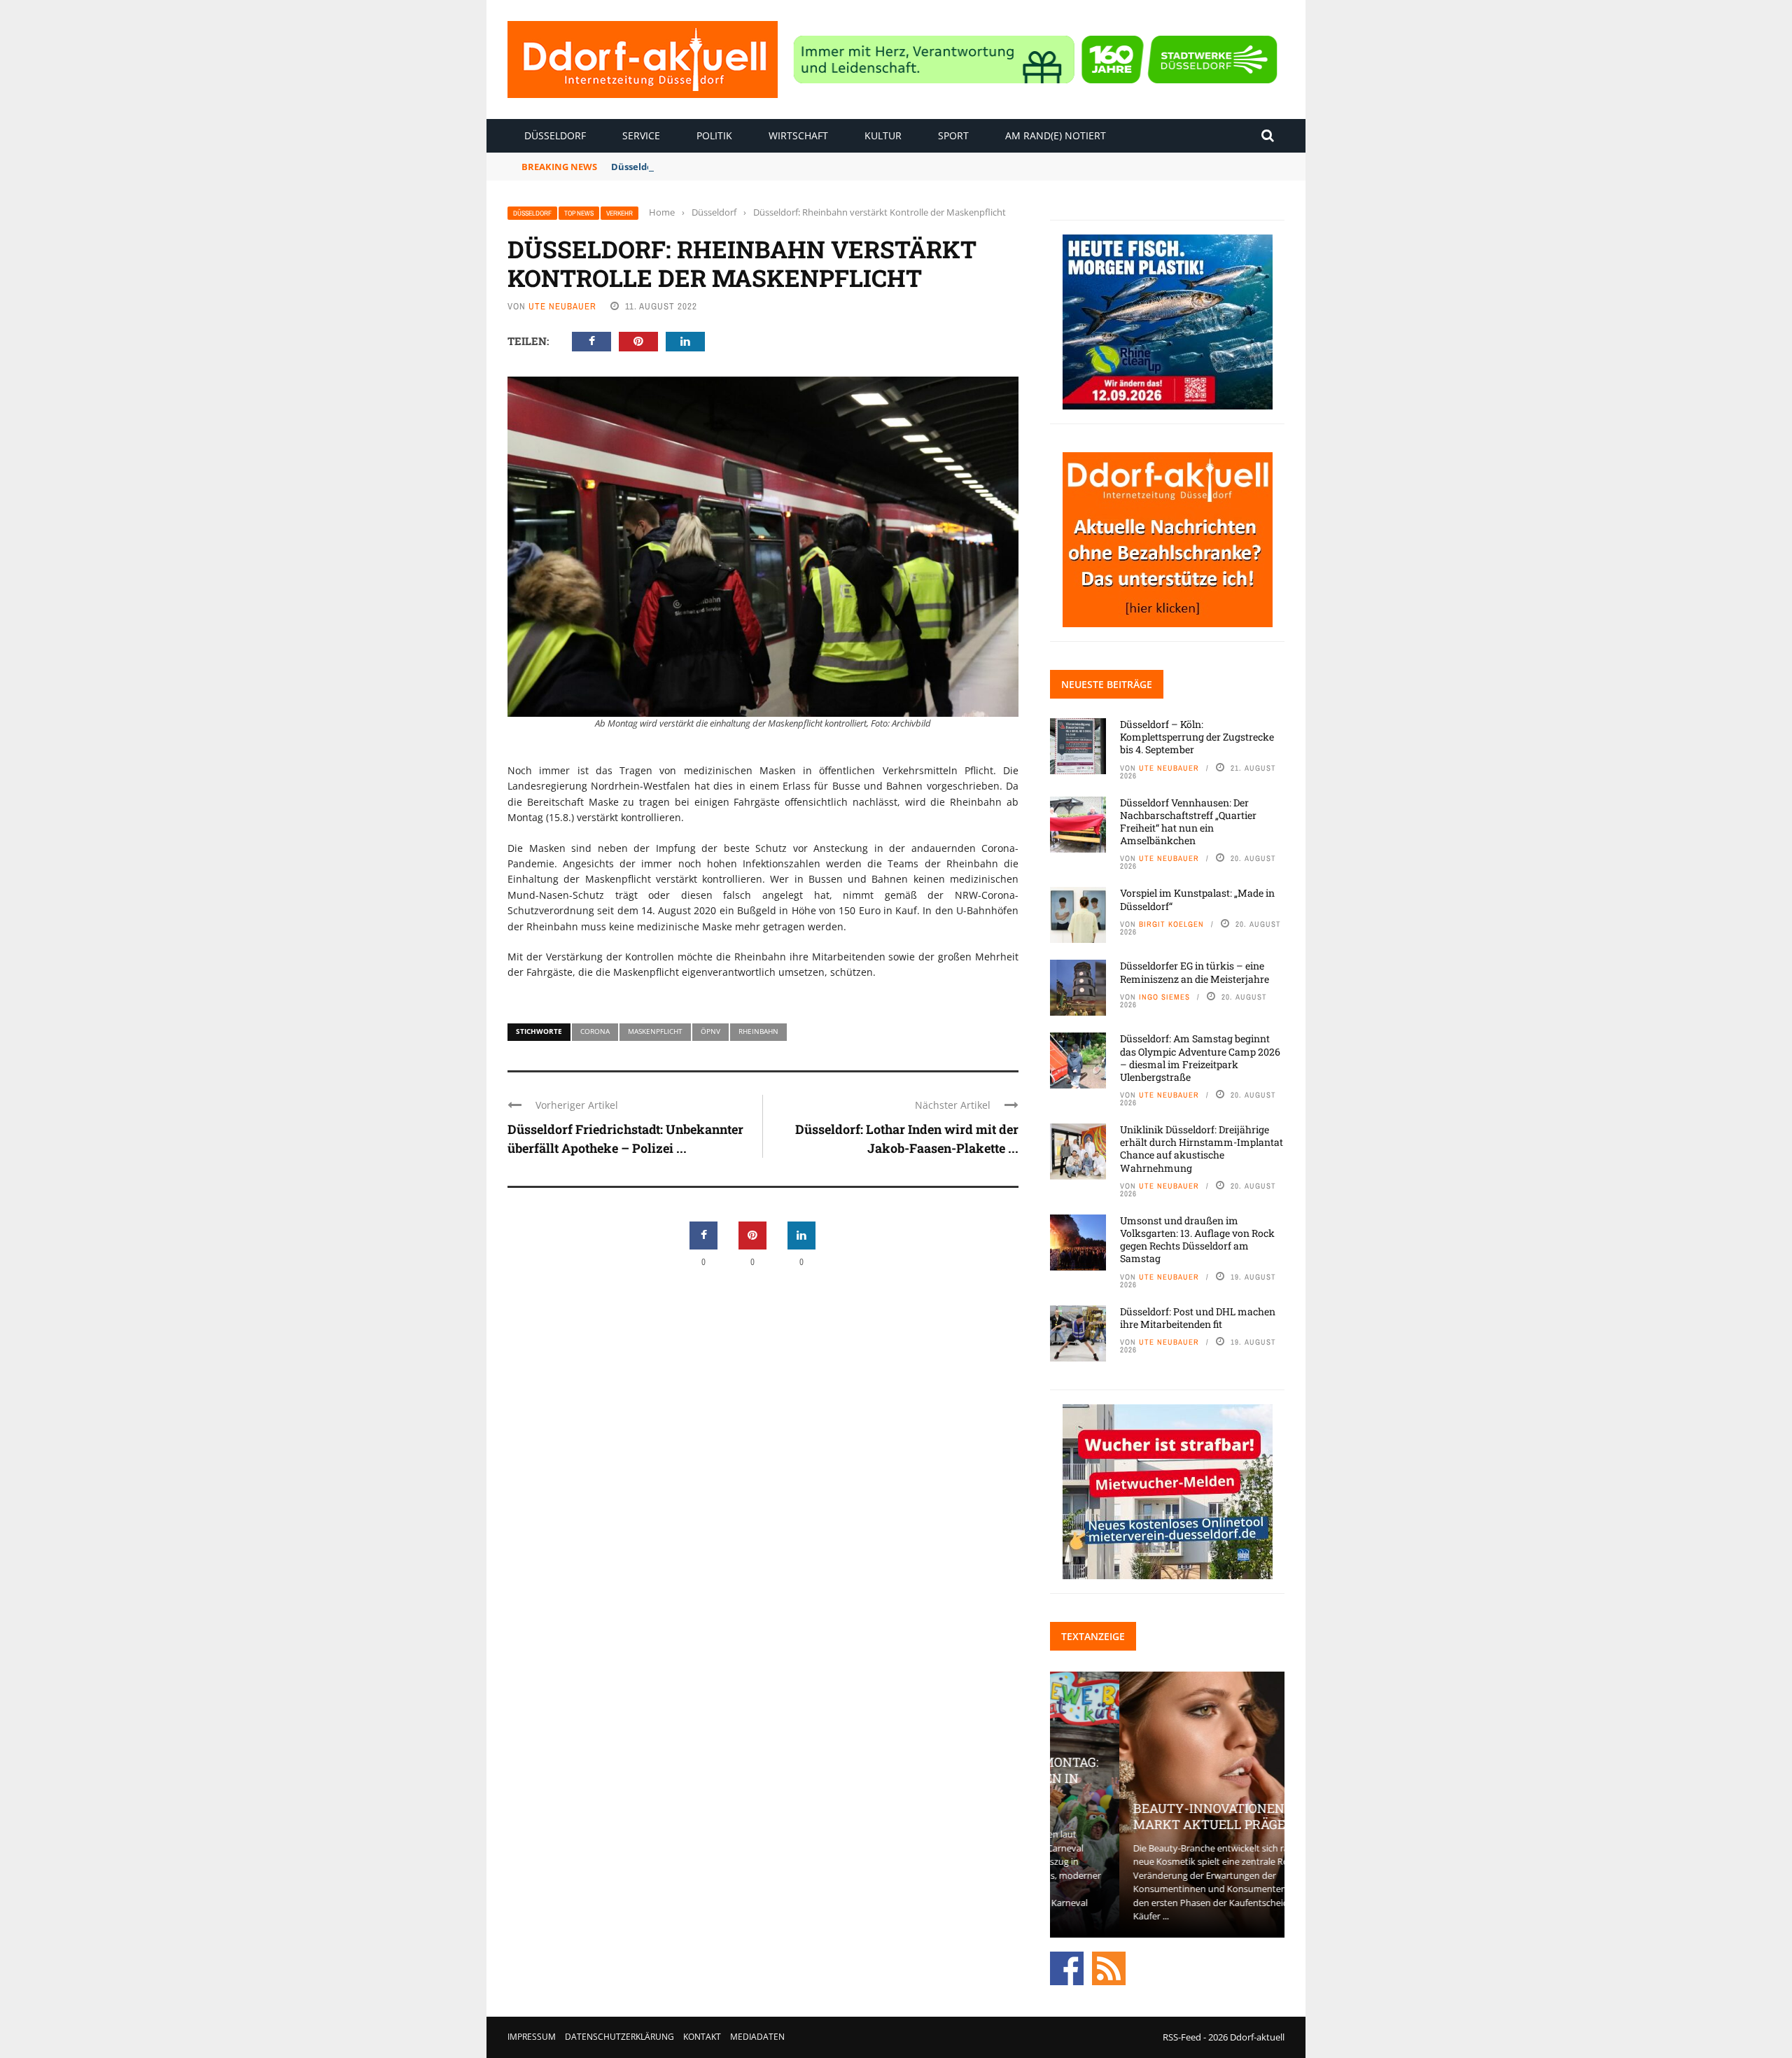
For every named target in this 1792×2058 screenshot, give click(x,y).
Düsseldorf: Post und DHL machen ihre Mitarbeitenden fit (1198, 1318)
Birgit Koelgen (1171, 924)
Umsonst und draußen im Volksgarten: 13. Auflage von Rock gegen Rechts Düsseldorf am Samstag (1197, 1240)
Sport (953, 135)
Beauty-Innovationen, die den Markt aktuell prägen (1167, 1816)
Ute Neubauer (562, 306)
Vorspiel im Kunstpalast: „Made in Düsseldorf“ (1197, 899)
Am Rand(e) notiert (1056, 135)
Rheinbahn (758, 1031)
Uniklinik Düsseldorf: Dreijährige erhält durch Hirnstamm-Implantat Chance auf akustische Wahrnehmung (1202, 1149)
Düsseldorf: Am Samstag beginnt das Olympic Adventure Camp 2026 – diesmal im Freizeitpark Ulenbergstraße (1200, 1058)
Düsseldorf (555, 135)
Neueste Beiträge (1107, 684)
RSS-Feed (1182, 2037)
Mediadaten (757, 2037)
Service (641, 135)
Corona (595, 1031)
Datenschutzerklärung (619, 2037)
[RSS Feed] (1109, 1967)
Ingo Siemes (1164, 997)
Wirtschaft (798, 135)
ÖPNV (710, 1031)
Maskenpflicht (655, 1031)
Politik (714, 135)
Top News (579, 213)
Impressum (532, 2037)
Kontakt (702, 2037)
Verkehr (619, 213)
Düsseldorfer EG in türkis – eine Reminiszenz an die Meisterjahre (1195, 972)
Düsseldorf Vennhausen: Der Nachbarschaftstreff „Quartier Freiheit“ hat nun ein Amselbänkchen (1188, 822)
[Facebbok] (1067, 1967)
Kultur (883, 135)
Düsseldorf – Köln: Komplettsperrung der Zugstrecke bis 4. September (1197, 737)
